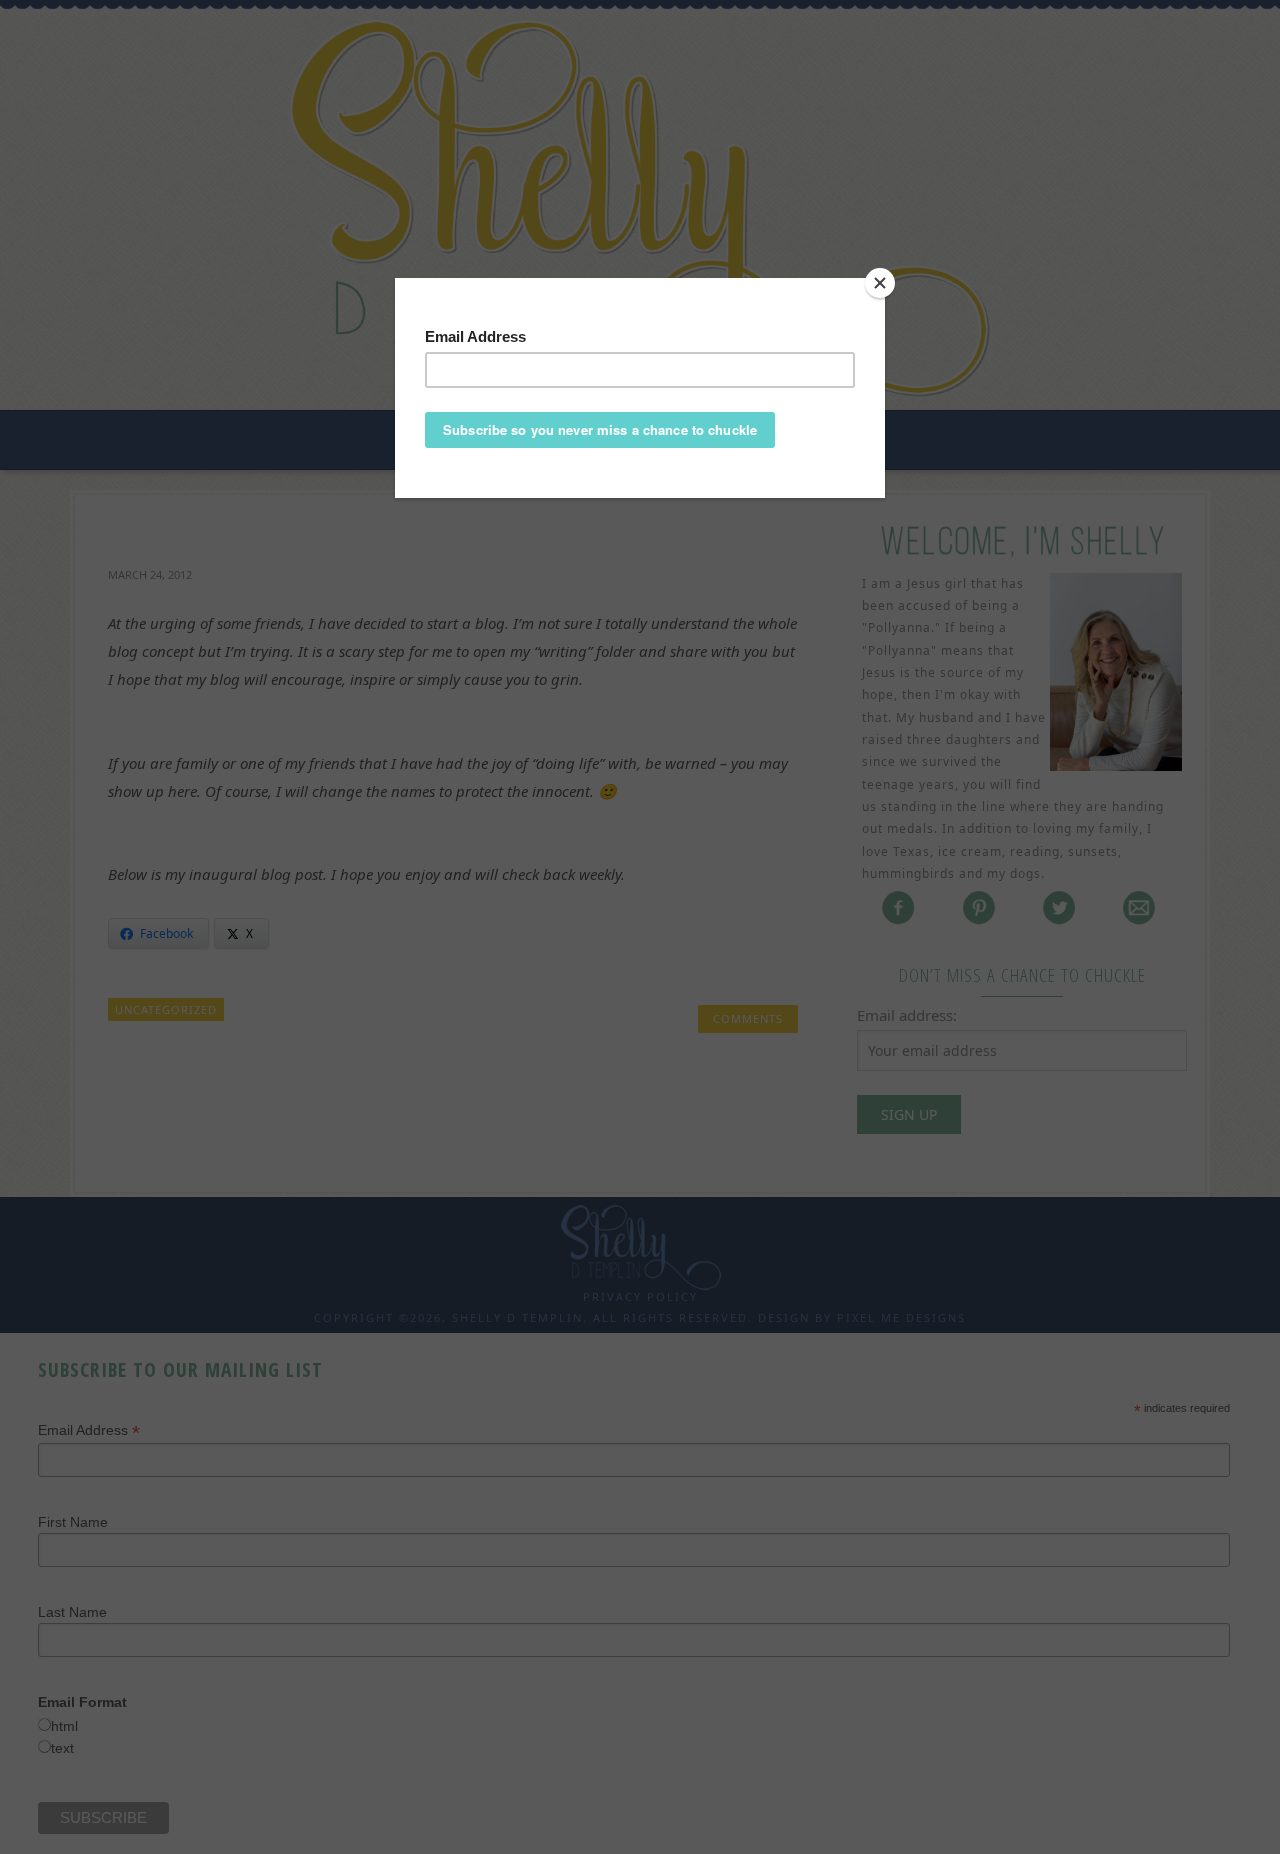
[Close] (880, 283)
